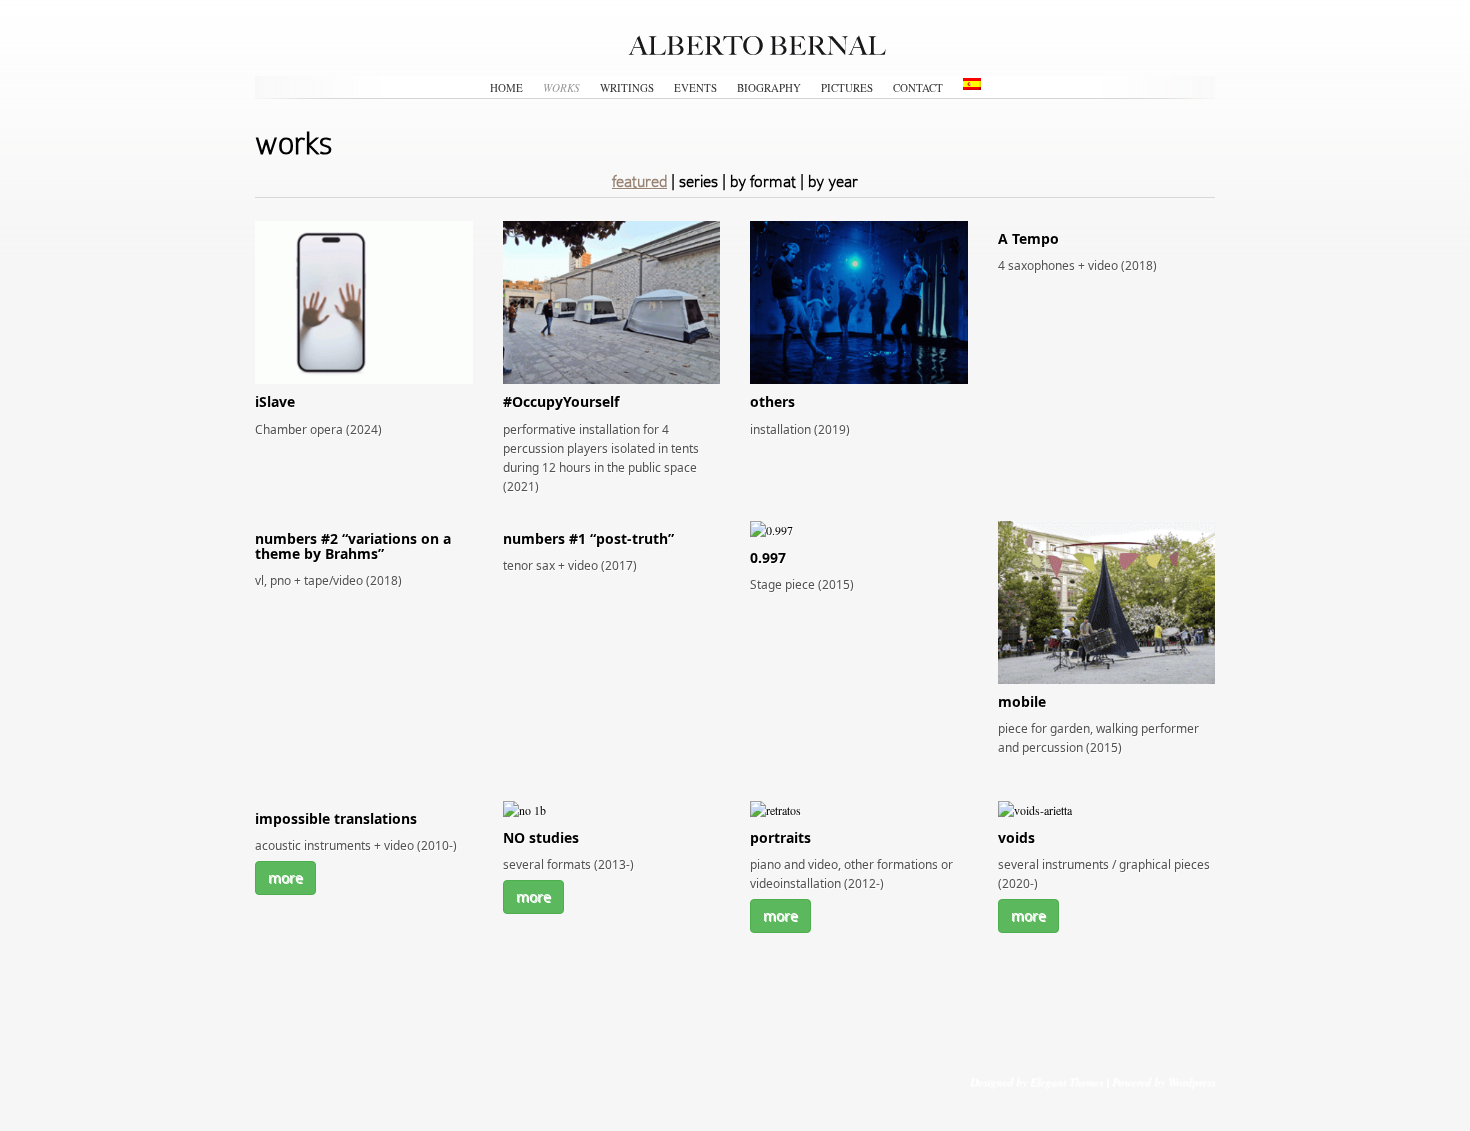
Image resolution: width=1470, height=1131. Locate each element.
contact (918, 87)
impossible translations (336, 818)
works (561, 87)
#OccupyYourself (561, 401)
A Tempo (1028, 238)
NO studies (541, 837)
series (698, 181)
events (695, 87)
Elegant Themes (1066, 1081)
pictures (847, 87)
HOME (506, 87)
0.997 (768, 557)
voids (1016, 837)
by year (833, 181)
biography (769, 87)
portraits (780, 837)
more (285, 877)
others (772, 401)
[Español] (972, 84)
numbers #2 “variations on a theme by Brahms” (353, 546)
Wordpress (1191, 1081)
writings (627, 87)
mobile (1022, 701)
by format (763, 181)
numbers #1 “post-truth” (588, 538)
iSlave (275, 401)
